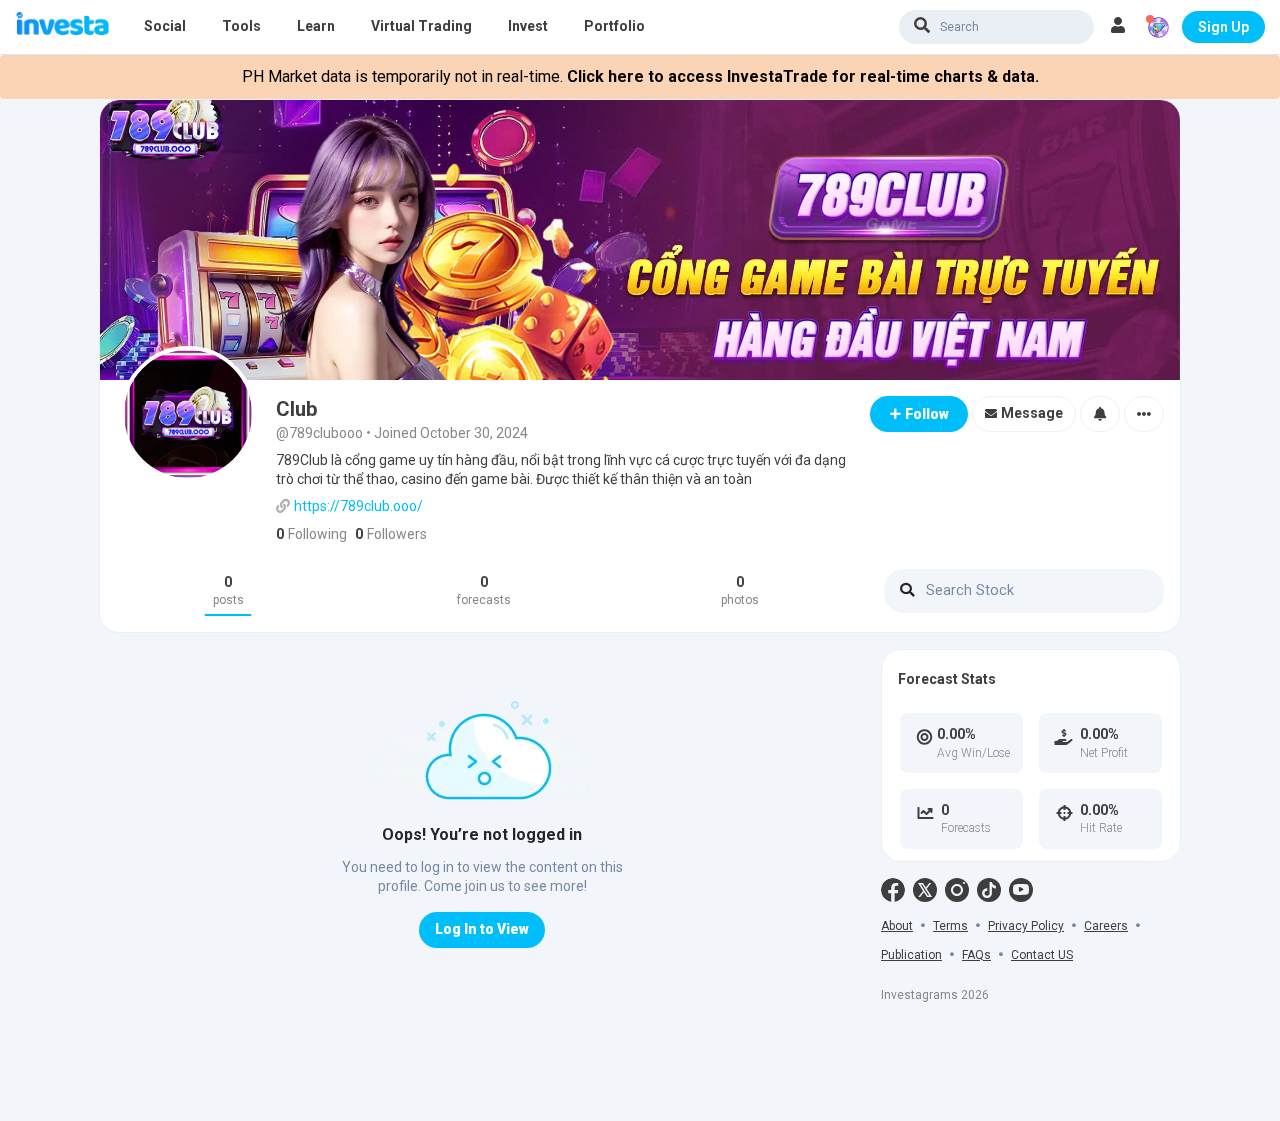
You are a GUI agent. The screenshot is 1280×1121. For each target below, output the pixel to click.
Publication (911, 955)
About (897, 926)
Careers (1106, 926)
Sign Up (1223, 27)
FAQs (976, 955)
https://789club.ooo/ (358, 506)
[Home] (62, 25)
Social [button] (165, 26)
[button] (1118, 27)
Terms (950, 926)
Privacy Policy (1026, 926)
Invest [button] (528, 26)
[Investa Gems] (1158, 27)
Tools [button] (241, 26)
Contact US (1042, 955)
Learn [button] (316, 26)
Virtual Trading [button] (421, 26)
